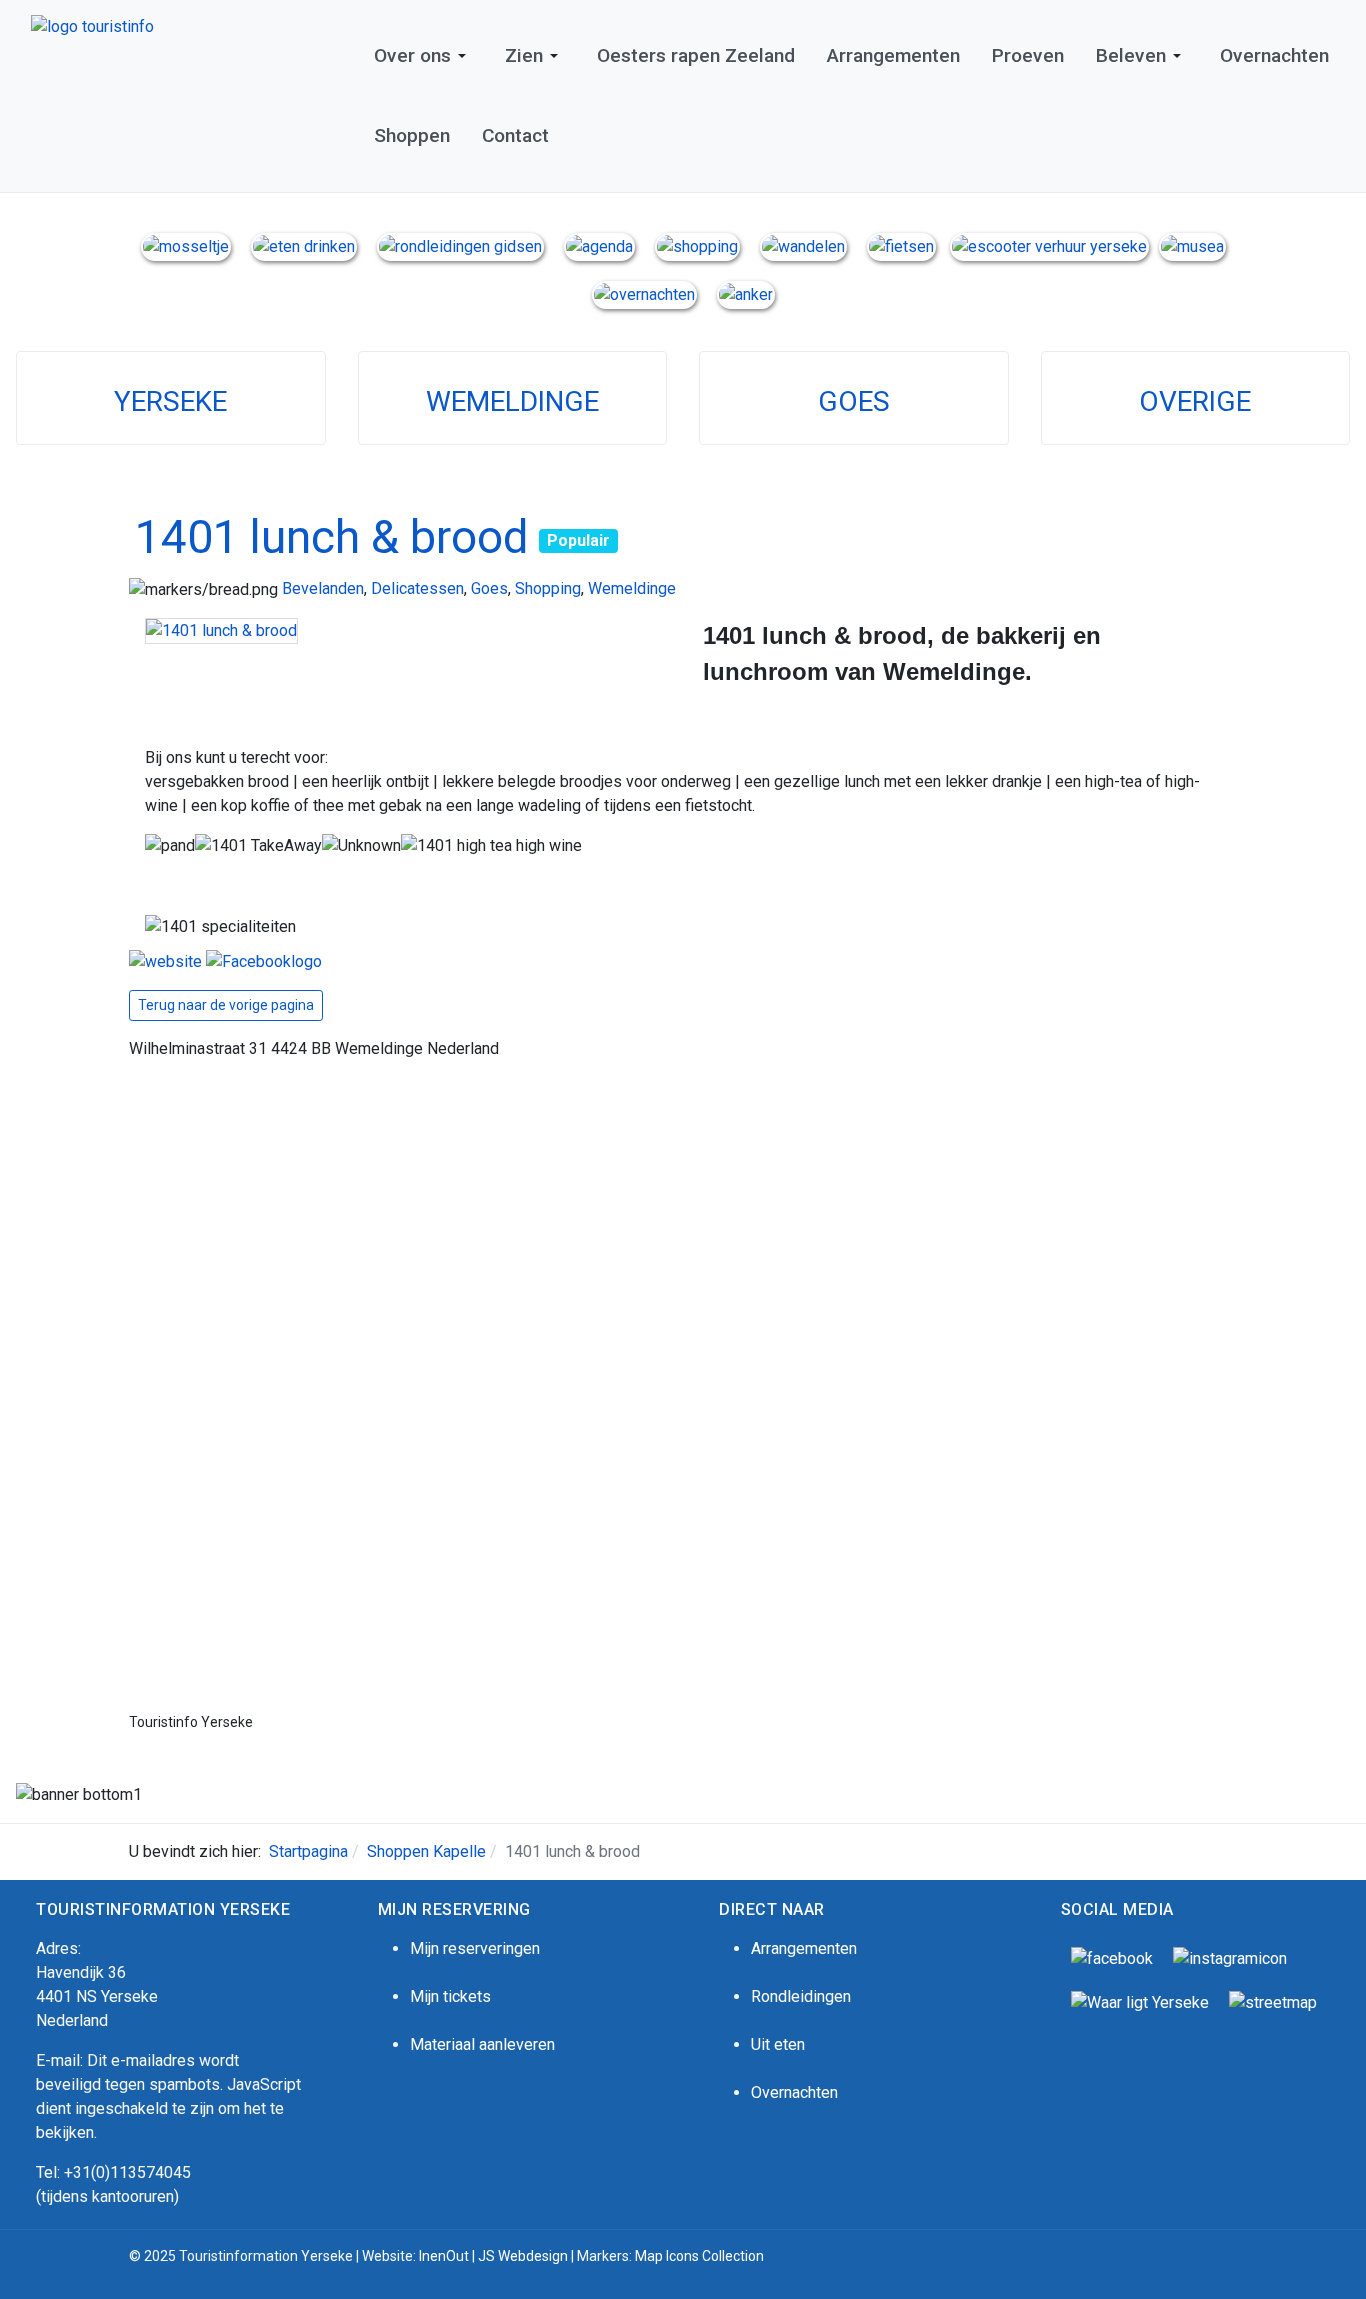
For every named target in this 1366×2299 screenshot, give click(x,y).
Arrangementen (804, 1948)
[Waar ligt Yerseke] (1140, 2001)
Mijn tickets (450, 1996)
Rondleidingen (801, 1996)
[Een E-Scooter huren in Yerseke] (1049, 245)
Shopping (548, 588)
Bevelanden (323, 588)
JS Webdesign (523, 2256)
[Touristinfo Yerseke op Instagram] (1230, 1957)
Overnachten (794, 2092)
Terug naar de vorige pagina (226, 1005)
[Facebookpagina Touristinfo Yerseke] (1112, 1957)
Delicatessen (417, 588)
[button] (423, 56)
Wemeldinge (632, 588)
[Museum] (1192, 245)
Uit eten (778, 2044)
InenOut (444, 2256)
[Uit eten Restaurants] (304, 245)
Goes (489, 588)
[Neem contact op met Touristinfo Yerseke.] (746, 293)
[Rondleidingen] (460, 245)
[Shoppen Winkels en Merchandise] (697, 245)
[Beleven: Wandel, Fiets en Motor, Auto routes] (1273, 2001)
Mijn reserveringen (475, 1948)
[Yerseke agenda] (599, 245)
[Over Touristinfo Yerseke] (186, 245)
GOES (854, 401)
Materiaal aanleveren (482, 2044)
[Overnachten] (644, 293)
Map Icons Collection (701, 2256)
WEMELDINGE (512, 401)
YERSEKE (170, 401)
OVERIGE (1195, 401)
